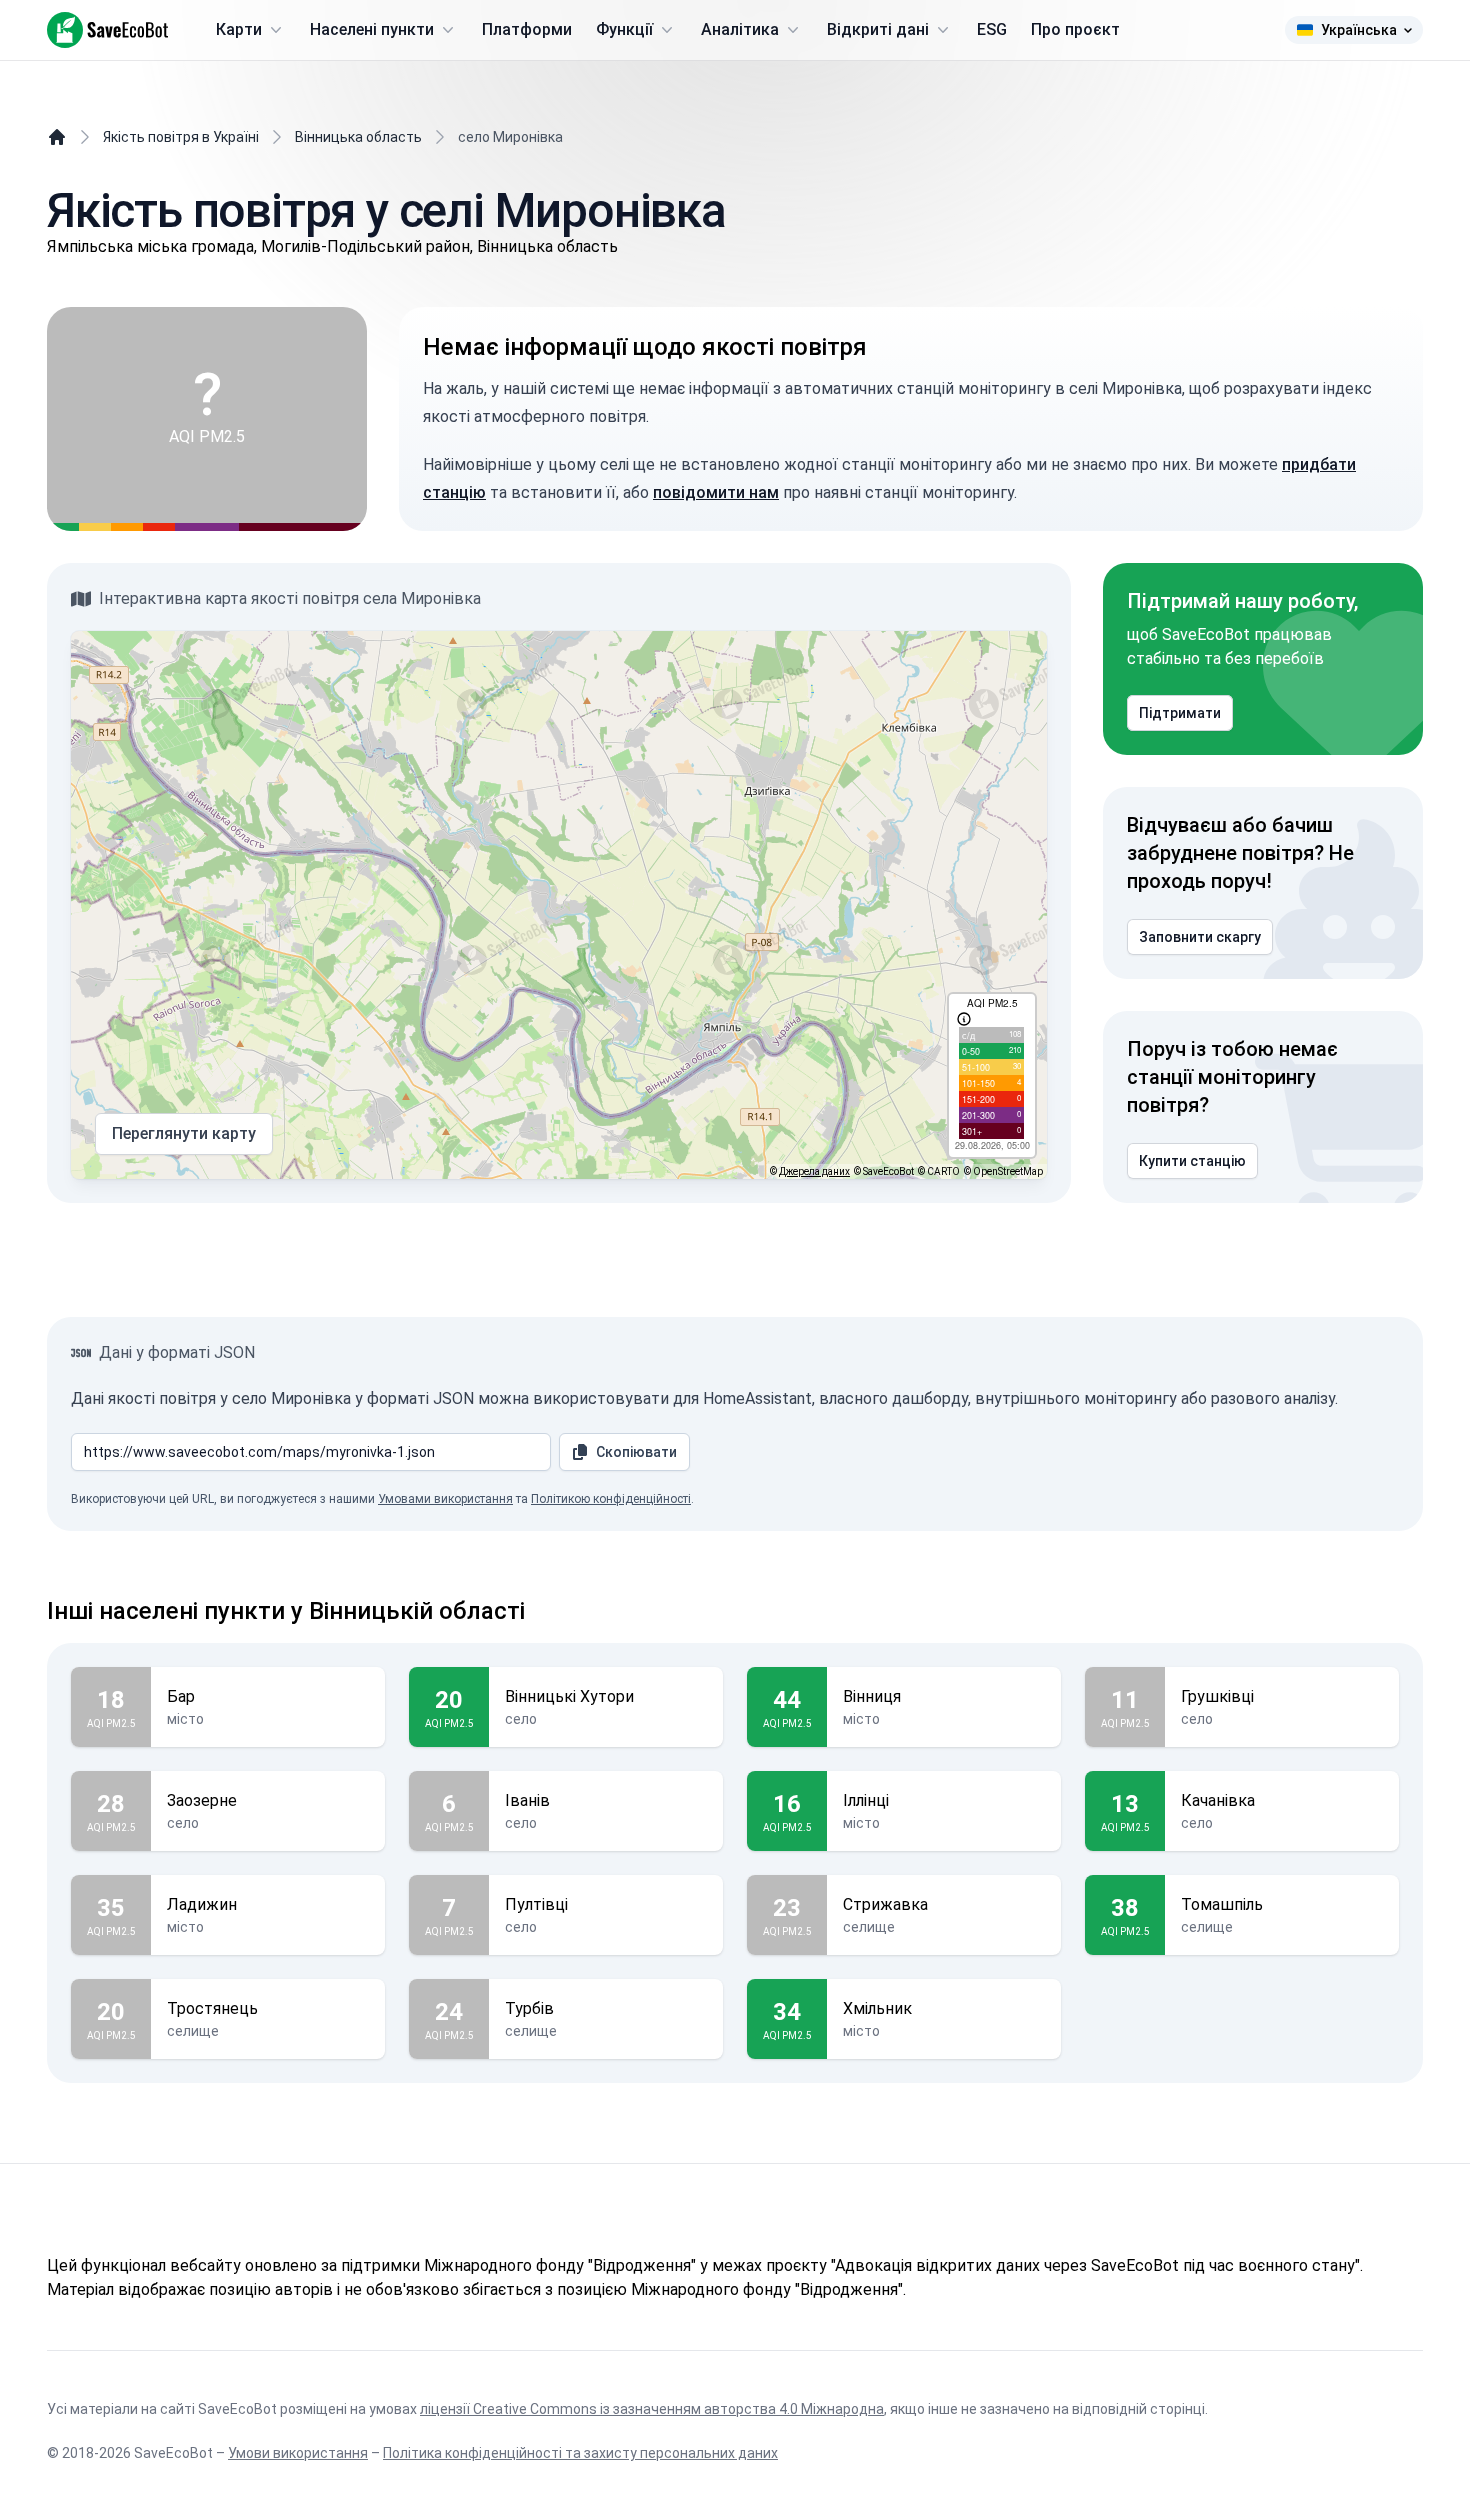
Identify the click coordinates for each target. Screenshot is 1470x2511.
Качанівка (1218, 1800)
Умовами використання (445, 1499)
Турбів (529, 2008)
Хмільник (877, 2008)
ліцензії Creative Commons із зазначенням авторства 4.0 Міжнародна (652, 2409)
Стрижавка (885, 1904)
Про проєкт (1075, 29)
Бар (181, 1696)
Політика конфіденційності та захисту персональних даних (580, 2453)
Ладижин (202, 1904)
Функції (624, 29)
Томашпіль (1222, 1904)
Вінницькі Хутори (569, 1696)
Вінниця (872, 1696)
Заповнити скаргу (1200, 937)
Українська (1359, 30)
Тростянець (212, 2008)
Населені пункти (372, 29)
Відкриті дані (878, 29)
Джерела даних (814, 1171)
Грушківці (1217, 1696)
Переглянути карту (184, 1133)
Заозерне (202, 1800)
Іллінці (866, 1800)
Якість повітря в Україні (181, 137)
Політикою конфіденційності (611, 1499)
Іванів (527, 1800)
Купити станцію (1192, 1161)
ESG (992, 29)
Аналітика (740, 29)
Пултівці (536, 1904)
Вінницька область (358, 137)
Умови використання (298, 2453)
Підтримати (1180, 713)
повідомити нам (716, 492)
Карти (239, 29)
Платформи (527, 29)
